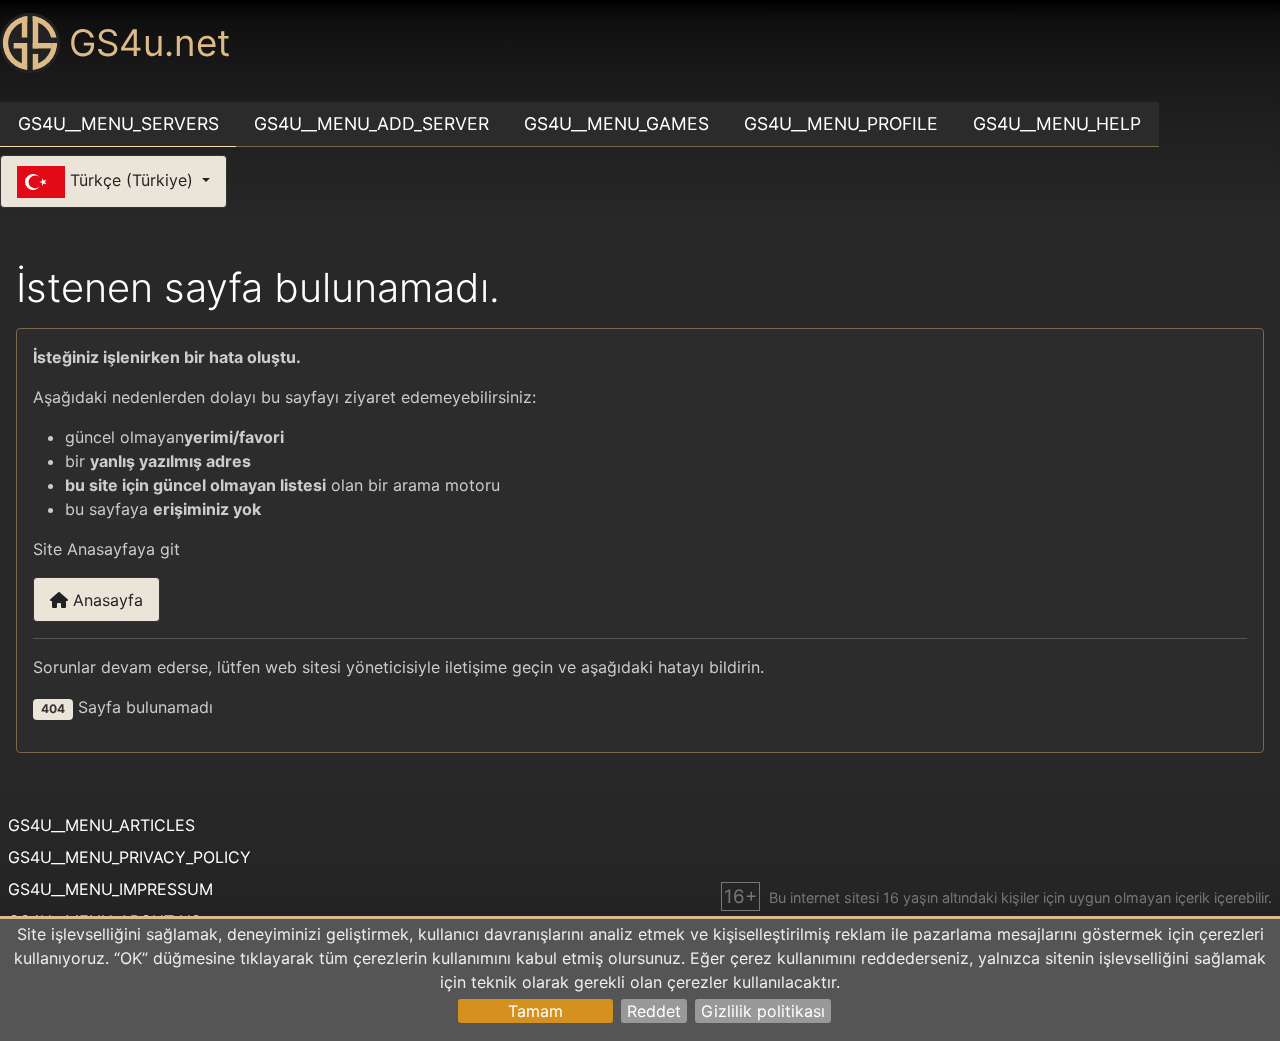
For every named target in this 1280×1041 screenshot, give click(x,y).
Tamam (535, 1011)
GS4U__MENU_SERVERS (118, 123)
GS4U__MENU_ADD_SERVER (371, 123)
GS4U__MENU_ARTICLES (101, 825)
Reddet (654, 1011)
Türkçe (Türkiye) (131, 180)
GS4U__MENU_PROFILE (841, 123)
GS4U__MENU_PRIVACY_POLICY (129, 857)
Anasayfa (105, 600)
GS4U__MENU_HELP (1057, 123)
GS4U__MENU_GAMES (616, 123)
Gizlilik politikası (763, 1011)
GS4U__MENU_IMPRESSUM (110, 889)
